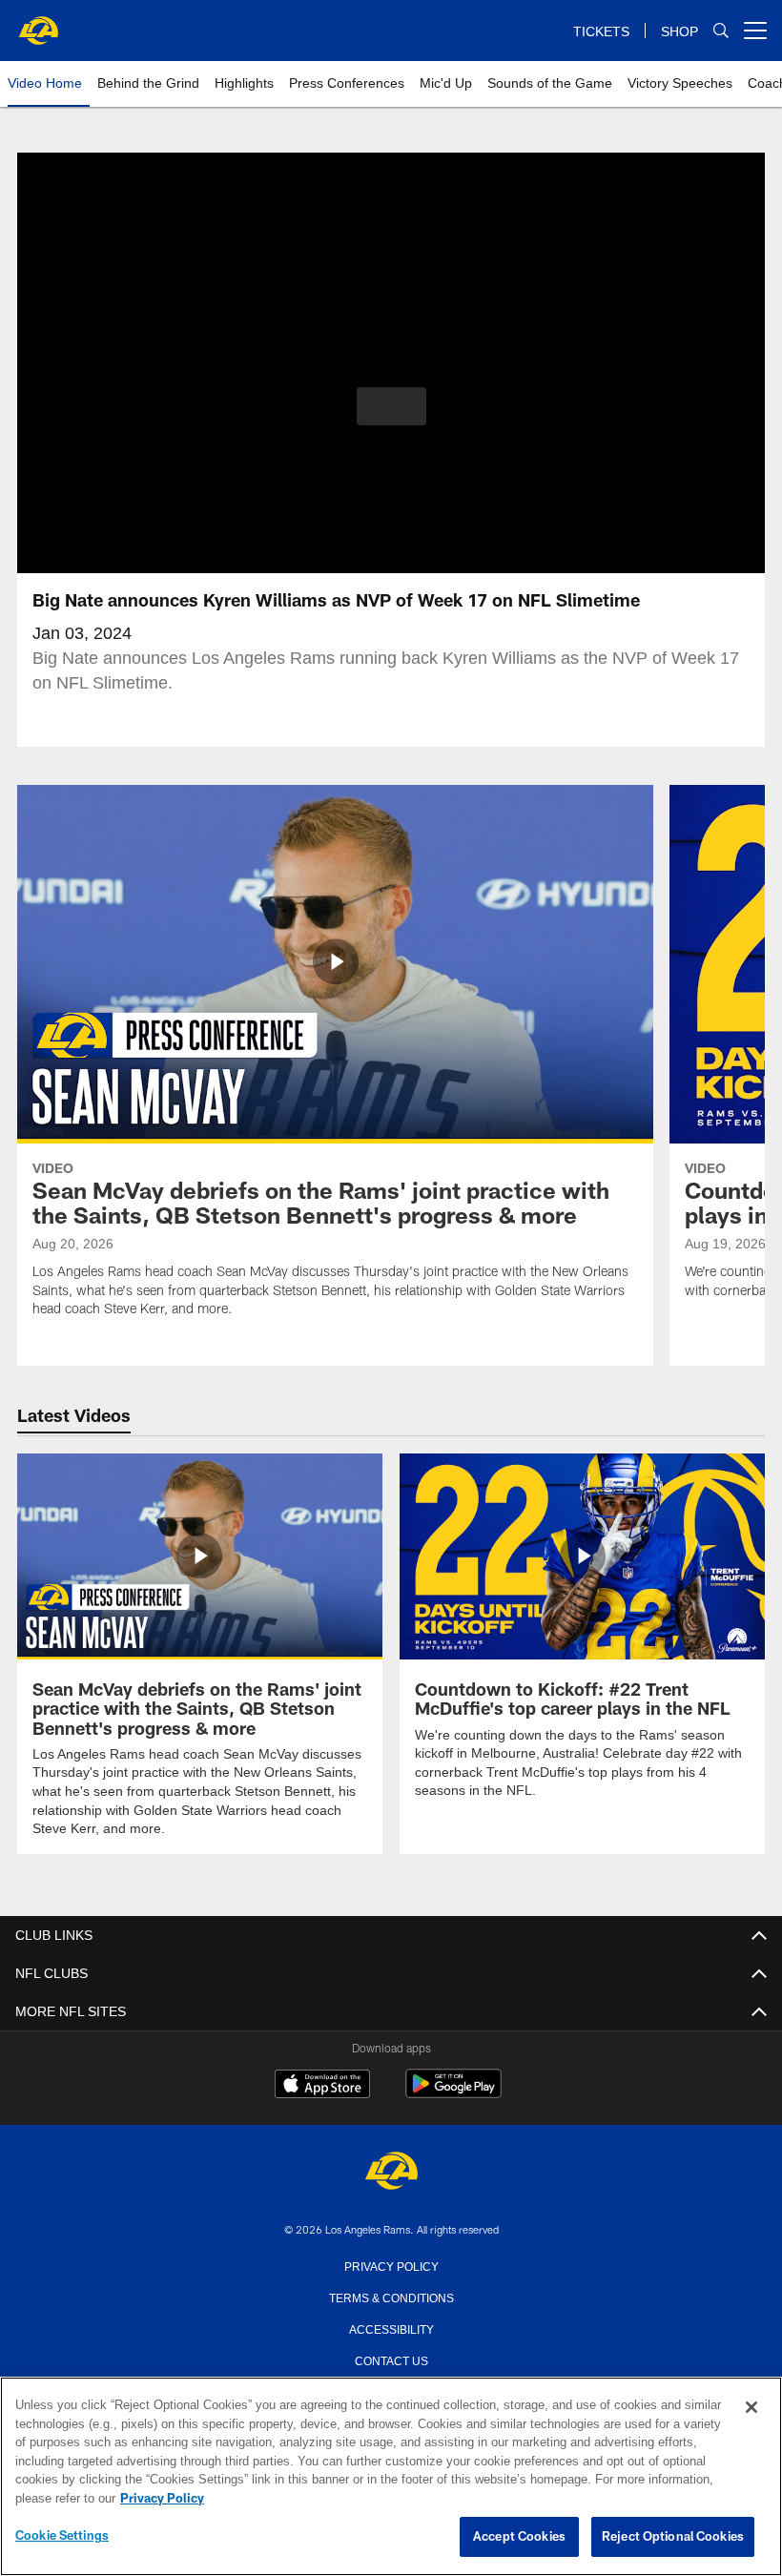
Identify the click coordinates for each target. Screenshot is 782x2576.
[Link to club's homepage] (38, 23)
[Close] (751, 2408)
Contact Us (391, 2359)
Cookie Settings (62, 2536)
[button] (391, 406)
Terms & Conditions (391, 2296)
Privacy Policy (391, 2264)
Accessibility (391, 2327)
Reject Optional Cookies (673, 2537)
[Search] (721, 31)
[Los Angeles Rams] (391, 2171)
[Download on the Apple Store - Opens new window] (322, 2085)
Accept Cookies (519, 2537)
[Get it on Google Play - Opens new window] (453, 2092)
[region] (391, 2477)
